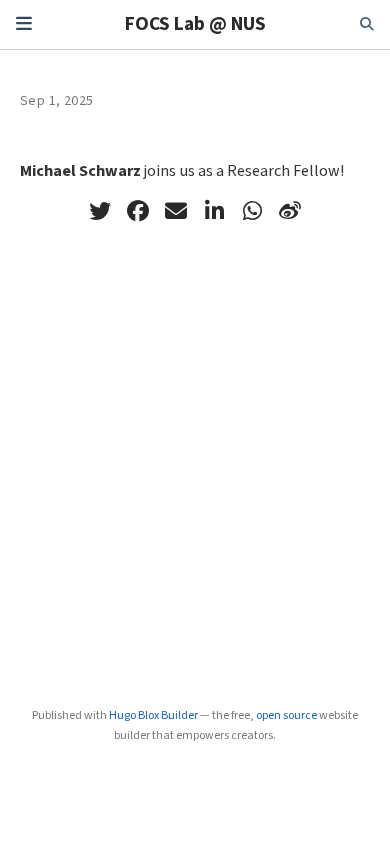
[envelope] (176, 211)
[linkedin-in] (214, 211)
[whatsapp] (252, 211)
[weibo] (290, 211)
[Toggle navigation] (24, 24)
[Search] (367, 24)
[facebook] (138, 211)
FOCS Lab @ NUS (195, 24)
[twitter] (100, 211)
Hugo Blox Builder (153, 715)
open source (286, 715)
